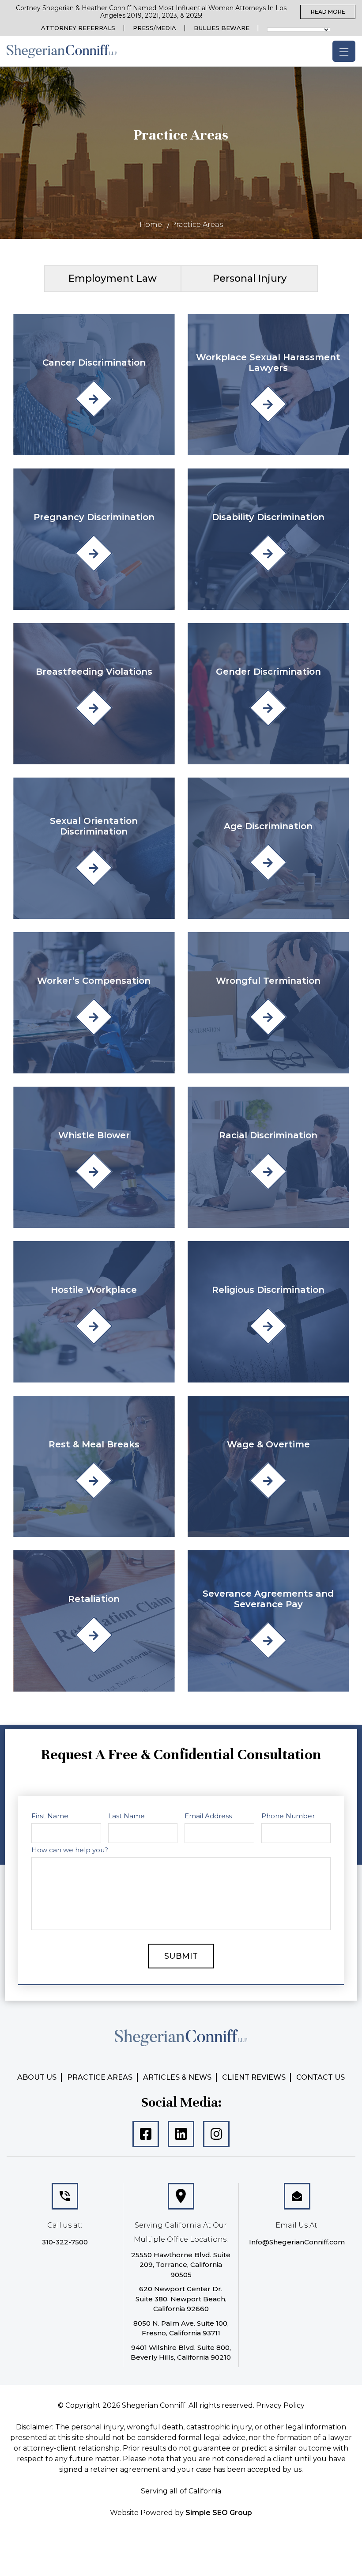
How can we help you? (72, 1326)
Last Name (127, 1292)
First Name (52, 1292)
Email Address (208, 1292)
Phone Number (287, 1292)
